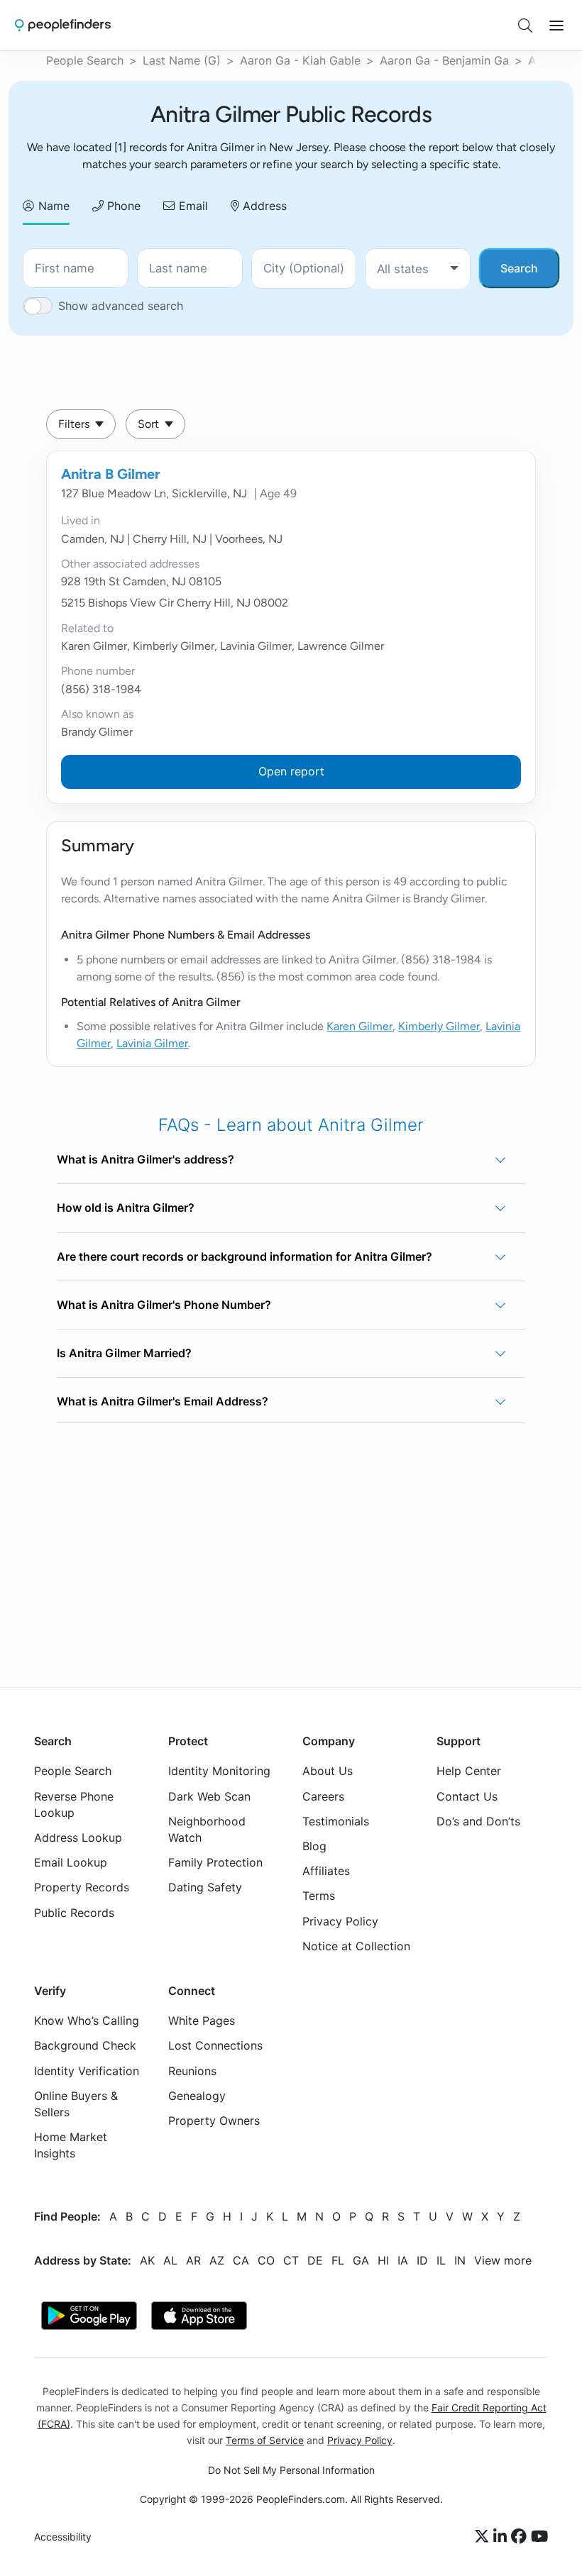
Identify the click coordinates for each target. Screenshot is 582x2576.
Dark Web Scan (209, 1796)
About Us (328, 1771)
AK (147, 2260)
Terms (319, 1896)
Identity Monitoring (219, 1771)
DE (315, 2260)
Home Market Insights (71, 2146)
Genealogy (197, 2096)
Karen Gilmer (359, 1026)
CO (266, 2260)
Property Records (82, 1888)
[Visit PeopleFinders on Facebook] (521, 2537)
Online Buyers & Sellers (76, 2104)
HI (383, 2260)
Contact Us (467, 1796)
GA (361, 2260)
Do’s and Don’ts (478, 1821)
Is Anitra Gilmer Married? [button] (124, 1353)
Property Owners (214, 2121)
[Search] (525, 26)
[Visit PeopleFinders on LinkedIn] (502, 2537)
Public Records (74, 1913)
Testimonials (336, 1821)
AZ (217, 2260)
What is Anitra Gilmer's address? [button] (145, 1159)
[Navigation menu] (556, 26)
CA (241, 2260)
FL (338, 2260)
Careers (323, 1796)
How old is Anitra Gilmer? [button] (126, 1207)
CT (291, 2260)
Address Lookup (78, 1837)
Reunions (192, 2071)
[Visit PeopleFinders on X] (484, 2537)
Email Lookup (71, 1863)
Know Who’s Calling (87, 2021)
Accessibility (63, 2537)
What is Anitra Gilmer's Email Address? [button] (163, 1401)
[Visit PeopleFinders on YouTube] (539, 2537)
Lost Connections (215, 2046)
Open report (291, 771)
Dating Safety (205, 1888)
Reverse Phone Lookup (74, 1804)
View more (503, 2260)
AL (170, 2260)
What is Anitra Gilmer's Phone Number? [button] (164, 1305)
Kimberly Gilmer (439, 1026)
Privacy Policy (340, 1921)
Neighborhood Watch (207, 1829)
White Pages (202, 2021)
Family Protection (215, 1863)
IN (460, 2260)
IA (403, 2260)
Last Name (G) (182, 60)
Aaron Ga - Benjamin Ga (444, 60)
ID (422, 2260)
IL (441, 2260)
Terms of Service (265, 2440)
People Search (85, 60)
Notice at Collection (356, 1946)
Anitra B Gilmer (111, 474)
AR (193, 2260)
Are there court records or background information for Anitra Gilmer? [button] (245, 1256)
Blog (314, 1846)
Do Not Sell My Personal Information (291, 2470)
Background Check (85, 2046)
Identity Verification (87, 2071)
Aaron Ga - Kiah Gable (300, 60)
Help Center (469, 1771)
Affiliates (326, 1872)
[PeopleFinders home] (63, 25)
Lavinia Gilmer (152, 1043)
